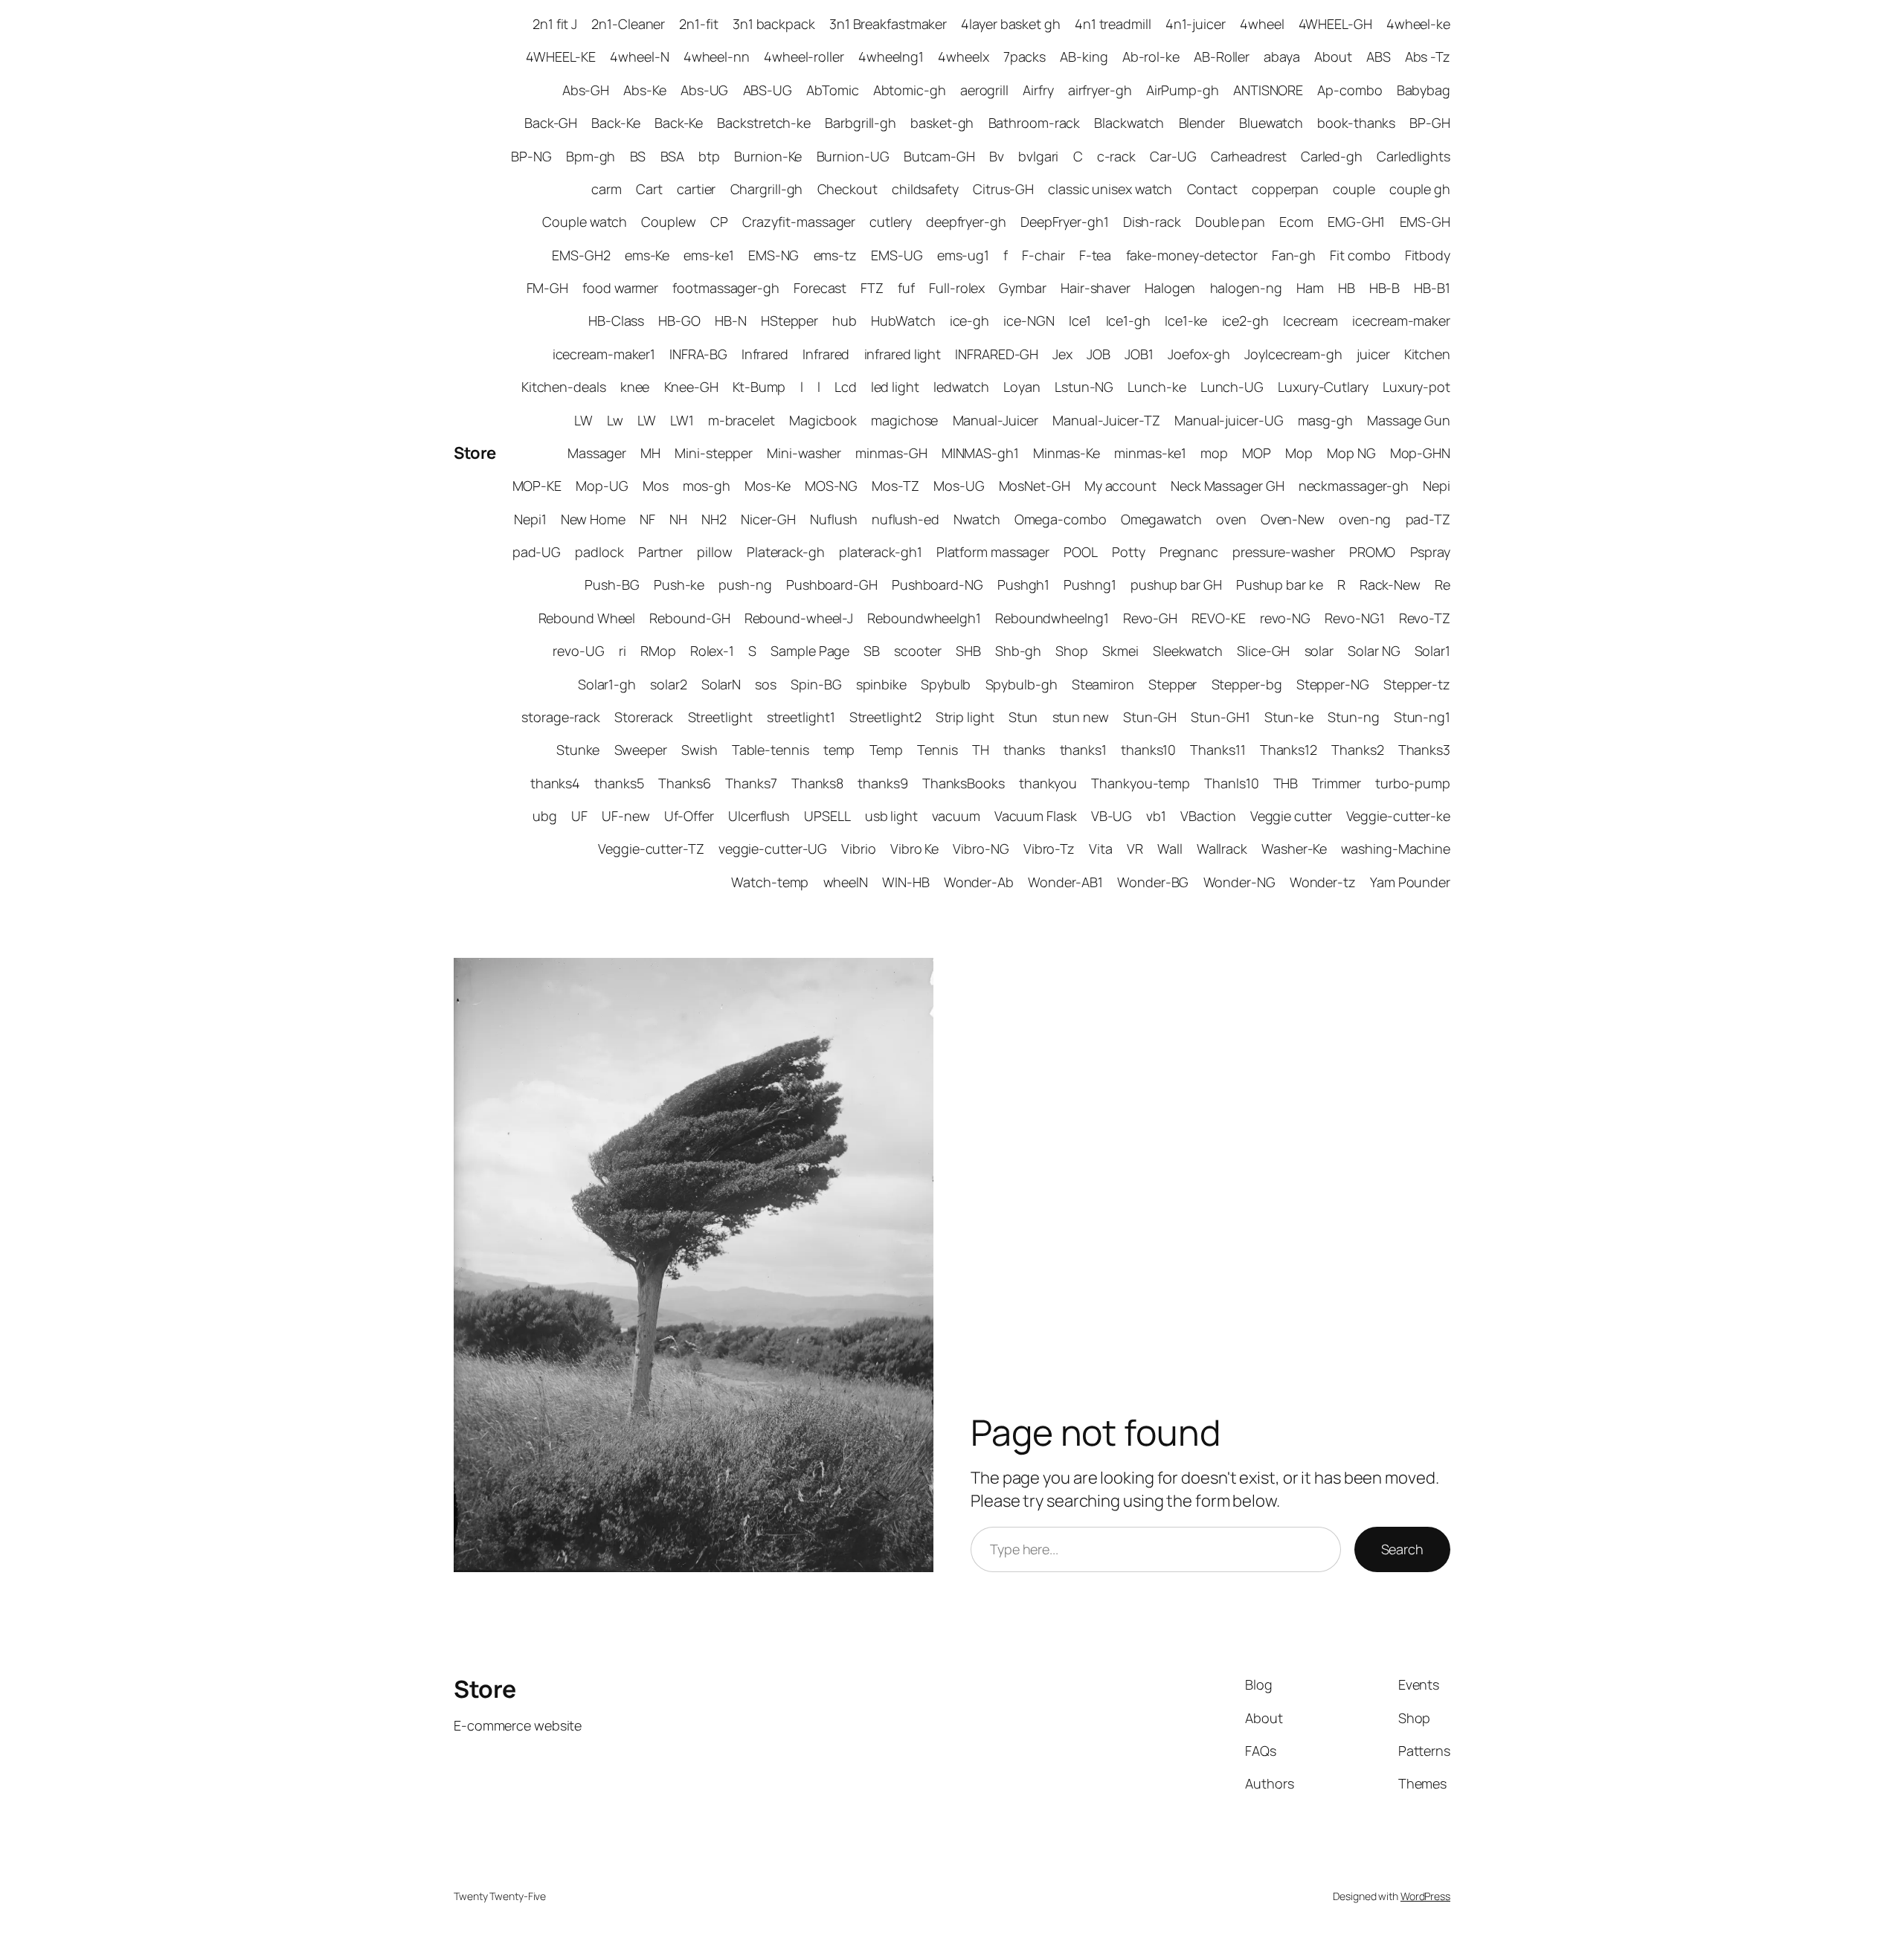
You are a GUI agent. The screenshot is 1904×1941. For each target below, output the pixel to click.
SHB (968, 651)
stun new (1081, 717)
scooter (917, 651)
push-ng (745, 585)
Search (1402, 1549)
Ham (1310, 288)
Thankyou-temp (1141, 783)
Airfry (1038, 90)
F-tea (1096, 255)
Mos (656, 486)
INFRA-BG (698, 354)
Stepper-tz (1417, 684)
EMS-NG (773, 255)
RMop (658, 651)
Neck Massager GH (1227, 486)
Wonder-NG (1239, 882)
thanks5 (619, 783)
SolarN (721, 684)
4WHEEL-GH (1335, 24)
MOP (1257, 453)
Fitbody (1428, 255)
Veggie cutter (1291, 816)
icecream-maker (1401, 321)
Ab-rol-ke (1151, 57)
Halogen (1170, 288)
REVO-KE (1218, 618)
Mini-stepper (714, 453)
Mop (1299, 453)
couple (1354, 189)
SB (872, 651)
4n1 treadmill (1113, 24)
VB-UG (1112, 816)
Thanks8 (817, 783)
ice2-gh (1245, 321)
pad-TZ (1428, 519)
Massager (597, 453)
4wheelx (963, 57)
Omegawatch (1161, 519)
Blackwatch (1129, 123)
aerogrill (984, 90)
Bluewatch (1271, 123)
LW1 (682, 420)
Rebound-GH (689, 618)
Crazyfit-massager (799, 222)
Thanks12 (1289, 750)
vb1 (1156, 816)
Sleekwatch (1188, 651)
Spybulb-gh (1022, 684)
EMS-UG (897, 255)
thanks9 (882, 783)
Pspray (1430, 552)
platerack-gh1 (881, 552)
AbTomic (832, 90)
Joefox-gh (1199, 354)
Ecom (1296, 222)
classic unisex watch (1110, 189)
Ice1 (1080, 321)
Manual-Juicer (996, 420)
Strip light (965, 717)
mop (1214, 453)
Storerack (644, 717)
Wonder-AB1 (1065, 882)
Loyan (1022, 387)
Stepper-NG (1333, 684)
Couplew (668, 222)
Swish (699, 750)
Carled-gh (1332, 156)
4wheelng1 (891, 57)
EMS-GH (1425, 222)
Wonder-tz (1323, 882)
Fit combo (1360, 255)
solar (1319, 651)
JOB (1099, 354)
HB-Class (616, 321)
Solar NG (1374, 651)
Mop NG (1351, 453)
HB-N (731, 321)
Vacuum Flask (1036, 816)
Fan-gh (1294, 255)
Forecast (820, 288)
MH (650, 453)
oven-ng (1365, 519)
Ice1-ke (1186, 321)
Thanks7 (751, 783)
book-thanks (1356, 123)
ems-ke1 (708, 255)
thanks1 (1083, 750)
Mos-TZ (895, 486)
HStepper (789, 321)
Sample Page (810, 651)
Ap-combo (1350, 90)
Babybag (1424, 90)
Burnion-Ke (768, 156)
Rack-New (1390, 585)
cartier (696, 189)
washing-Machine (1396, 849)
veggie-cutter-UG (773, 849)
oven (1231, 519)
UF (579, 816)
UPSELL (827, 816)
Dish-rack (1152, 222)
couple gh (1420, 189)
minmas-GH (891, 453)
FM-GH (548, 288)
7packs (1025, 57)
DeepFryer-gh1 (1065, 222)
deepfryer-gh (966, 222)
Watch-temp (770, 882)
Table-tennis (771, 750)
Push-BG (612, 585)
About (1333, 57)
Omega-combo (1061, 519)
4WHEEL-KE (561, 57)
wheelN (846, 882)
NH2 (714, 519)
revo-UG (578, 651)
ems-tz (835, 255)
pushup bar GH (1176, 585)
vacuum (956, 816)
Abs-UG (704, 90)
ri (623, 651)
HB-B (1385, 288)
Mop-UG (602, 486)
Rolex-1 (712, 651)
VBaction (1208, 816)
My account (1120, 486)
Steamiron (1103, 684)
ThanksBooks (964, 783)
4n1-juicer (1196, 24)
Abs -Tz (1428, 57)
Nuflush (833, 519)
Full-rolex (957, 288)
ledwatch (961, 387)
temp (839, 750)
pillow (714, 552)
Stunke (578, 750)
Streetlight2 (885, 717)
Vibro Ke (914, 849)
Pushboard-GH (832, 585)
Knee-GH (691, 387)
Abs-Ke (644, 90)
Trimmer (1336, 783)
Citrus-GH (1003, 189)
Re (1443, 585)
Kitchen (1427, 354)
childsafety (925, 189)
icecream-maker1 (604, 354)
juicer (1373, 354)
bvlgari (1038, 156)
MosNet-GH (1035, 486)
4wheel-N (639, 57)
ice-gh (969, 321)
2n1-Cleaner (628, 24)
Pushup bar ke (1280, 585)
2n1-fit (698, 24)
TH (981, 750)
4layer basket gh (1010, 24)
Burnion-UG (853, 156)
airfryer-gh (1100, 90)
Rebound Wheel (587, 618)
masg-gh (1325, 420)
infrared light (903, 354)
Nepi (1437, 486)
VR (1135, 849)
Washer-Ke (1294, 849)
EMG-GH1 (1356, 222)
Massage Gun (1409, 420)
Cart (649, 189)
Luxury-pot (1416, 387)
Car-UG (1173, 156)
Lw (615, 420)
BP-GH (1430, 123)
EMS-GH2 (581, 255)
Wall (1170, 849)
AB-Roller (1222, 57)
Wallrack (1222, 849)
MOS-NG (831, 486)
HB (1347, 288)
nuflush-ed (906, 519)
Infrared (765, 354)
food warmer (620, 288)
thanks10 (1148, 750)
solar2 (668, 684)
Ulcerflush (759, 816)
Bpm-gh (591, 156)
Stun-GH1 (1220, 717)
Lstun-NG (1084, 387)
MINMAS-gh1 (980, 453)
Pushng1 (1090, 585)
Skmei (1120, 651)
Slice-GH (1263, 651)
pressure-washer (1284, 552)
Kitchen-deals (564, 387)
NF (647, 519)
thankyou (1048, 783)
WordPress (1425, 1896)
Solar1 (1432, 651)
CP (719, 222)
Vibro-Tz (1049, 849)
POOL (1081, 552)
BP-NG (531, 156)
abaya (1282, 57)
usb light (891, 816)
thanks (1024, 750)
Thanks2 (1357, 750)
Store (475, 453)
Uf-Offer (689, 816)
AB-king (1084, 57)
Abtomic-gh (910, 90)
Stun (1023, 717)
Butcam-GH (939, 156)
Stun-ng (1353, 717)
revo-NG (1285, 618)
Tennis (937, 750)
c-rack (1116, 156)
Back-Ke (615, 123)
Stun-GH (1150, 717)
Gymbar (1022, 288)
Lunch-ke (1157, 387)
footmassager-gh (726, 288)
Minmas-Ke (1067, 453)
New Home (593, 519)
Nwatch (977, 519)
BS (638, 156)
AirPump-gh (1183, 90)
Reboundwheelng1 (1052, 618)
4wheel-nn (717, 57)
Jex (1062, 354)
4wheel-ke (1418, 24)
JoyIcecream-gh (1293, 354)
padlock (599, 552)
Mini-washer (804, 453)
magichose (904, 420)
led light (895, 387)
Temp (887, 750)
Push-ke (679, 585)
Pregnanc (1189, 552)
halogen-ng (1246, 288)
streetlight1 (801, 717)
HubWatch (903, 321)
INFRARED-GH (997, 354)
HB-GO (679, 321)
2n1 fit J (555, 24)
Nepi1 (530, 519)
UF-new (625, 816)
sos (766, 684)
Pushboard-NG (937, 585)
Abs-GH (586, 90)
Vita (1101, 849)
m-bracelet (742, 420)
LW (583, 420)
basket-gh (942, 123)
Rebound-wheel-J (799, 618)
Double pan (1230, 222)
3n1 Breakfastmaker (888, 24)
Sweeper (641, 750)
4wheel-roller (804, 57)
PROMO (1373, 552)
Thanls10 (1231, 783)
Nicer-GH (768, 519)
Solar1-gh (607, 684)
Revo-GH (1150, 618)
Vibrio (858, 849)
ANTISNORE (1268, 90)
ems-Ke (647, 255)
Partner (660, 552)
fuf (906, 288)
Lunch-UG (1232, 387)
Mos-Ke (767, 486)
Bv (997, 156)
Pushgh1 (1023, 585)
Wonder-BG (1153, 882)
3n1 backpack (774, 24)
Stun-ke (1289, 717)
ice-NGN (1029, 321)
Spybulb (946, 684)
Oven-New (1293, 519)
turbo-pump (1413, 783)
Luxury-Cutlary (1323, 387)
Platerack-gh (786, 552)
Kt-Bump (759, 387)
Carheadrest (1249, 156)
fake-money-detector (1192, 255)
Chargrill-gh (767, 189)
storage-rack (561, 717)
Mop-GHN (1420, 453)
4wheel (1262, 24)
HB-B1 (1432, 288)
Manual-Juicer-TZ (1106, 420)
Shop (1072, 651)
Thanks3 (1424, 750)
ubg (545, 816)
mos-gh (707, 486)
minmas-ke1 (1150, 453)
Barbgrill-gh (861, 123)
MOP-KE (537, 486)
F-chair (1043, 255)
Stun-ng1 (1422, 717)
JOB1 (1139, 354)
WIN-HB (906, 882)
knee (635, 387)
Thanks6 (685, 783)
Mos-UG (959, 486)
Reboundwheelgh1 (924, 618)
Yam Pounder (1410, 882)
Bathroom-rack (1035, 123)
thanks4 (555, 783)
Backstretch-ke (764, 123)
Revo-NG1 (1354, 618)
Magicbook (823, 420)
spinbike (881, 684)
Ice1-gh (1128, 321)
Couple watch (585, 222)
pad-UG (537, 552)
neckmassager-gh (1354, 486)
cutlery (890, 222)
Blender (1202, 123)
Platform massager (993, 552)
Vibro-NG (981, 849)
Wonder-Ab (979, 882)
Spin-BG (816, 684)
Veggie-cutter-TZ (651, 849)
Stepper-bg (1247, 684)
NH (678, 519)
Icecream (1310, 321)
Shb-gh (1018, 651)
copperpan (1285, 189)
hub (845, 321)
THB (1286, 783)
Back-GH (551, 123)
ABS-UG (768, 90)
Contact (1212, 189)
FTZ (872, 288)
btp (709, 156)
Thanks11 (1218, 750)
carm (607, 189)
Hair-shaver (1096, 288)
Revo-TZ (1425, 618)
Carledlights (1413, 156)
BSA (673, 156)
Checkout (848, 189)
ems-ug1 (963, 255)
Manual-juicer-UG (1229, 420)
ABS (1379, 57)
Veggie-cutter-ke (1398, 816)
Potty (1129, 552)
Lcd (846, 387)
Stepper (1173, 684)
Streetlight (720, 717)
